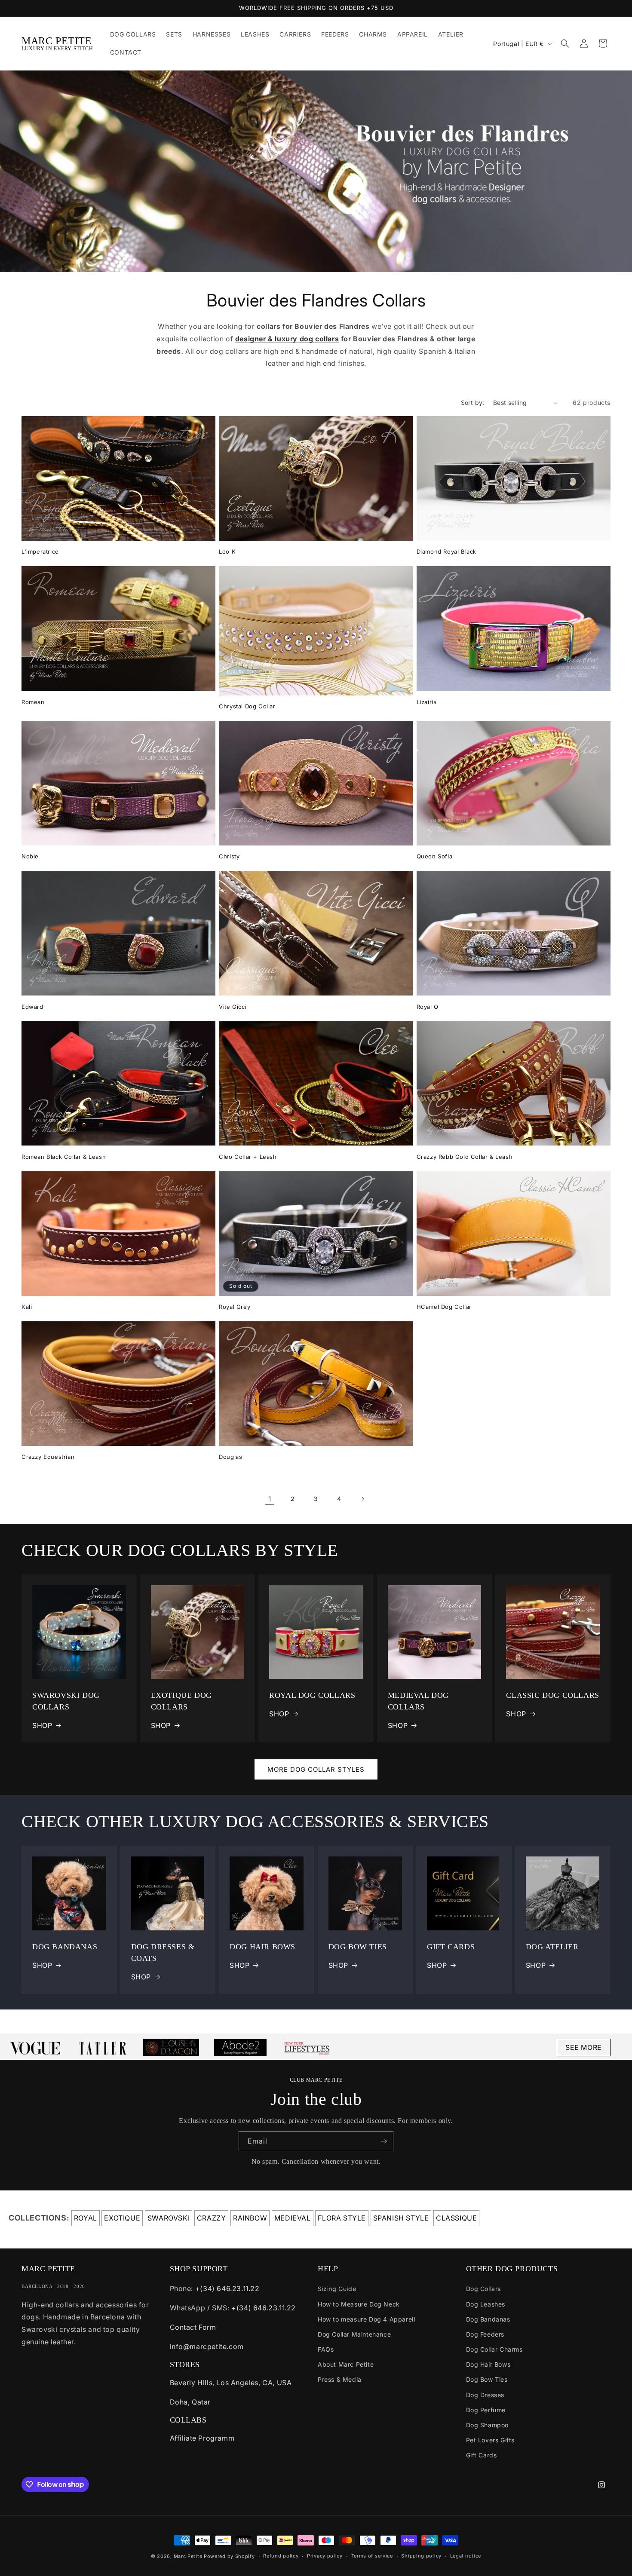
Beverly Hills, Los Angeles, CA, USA (231, 2383)
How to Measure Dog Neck (359, 2304)
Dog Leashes (486, 2304)
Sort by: (473, 403)
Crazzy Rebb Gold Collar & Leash (465, 1157)
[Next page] (362, 1499)
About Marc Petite (346, 2364)
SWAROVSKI (169, 2218)
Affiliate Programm (202, 2438)
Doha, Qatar (190, 2402)
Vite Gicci (233, 1007)
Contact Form (193, 2327)
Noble (30, 856)
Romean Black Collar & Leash (64, 1157)
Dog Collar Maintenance (354, 2334)
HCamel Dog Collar (444, 1307)
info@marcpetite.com (207, 2346)
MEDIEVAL (293, 2218)
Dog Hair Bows (488, 2364)
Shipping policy (421, 2556)
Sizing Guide (337, 2289)
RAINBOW (250, 2218)
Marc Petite (188, 2556)
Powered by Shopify (229, 2556)
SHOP (42, 1725)
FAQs (326, 2349)
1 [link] (270, 1499)
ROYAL (86, 2218)
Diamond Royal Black (446, 551)
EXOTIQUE (122, 2218)
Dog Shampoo (488, 2425)
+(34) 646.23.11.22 (227, 2288)
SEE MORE (584, 2047)
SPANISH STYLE (401, 2218)
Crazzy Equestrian (48, 1457)
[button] (565, 43)
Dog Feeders (485, 2334)
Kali (27, 1307)
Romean (33, 702)
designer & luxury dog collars (287, 339)
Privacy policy (325, 2556)
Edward (32, 1007)
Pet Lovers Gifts (491, 2440)
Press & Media (340, 2379)
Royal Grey (235, 1307)
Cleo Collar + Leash (248, 1157)
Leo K (227, 551)
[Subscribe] (383, 2141)
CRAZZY (212, 2218)
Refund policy (281, 2556)
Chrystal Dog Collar (247, 706)
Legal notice (466, 2556)
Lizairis (427, 702)
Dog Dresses (485, 2395)
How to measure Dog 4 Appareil (366, 2319)
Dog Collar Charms (494, 2349)
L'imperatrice (40, 551)
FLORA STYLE (342, 2218)
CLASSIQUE (456, 2218)
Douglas (230, 1457)
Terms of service (372, 2556)
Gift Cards (482, 2455)
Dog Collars (484, 2289)
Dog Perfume (486, 2410)
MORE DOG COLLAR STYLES (316, 1769)
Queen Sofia (435, 856)
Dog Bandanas (488, 2319)
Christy (229, 856)
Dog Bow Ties (487, 2379)
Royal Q (428, 1007)
